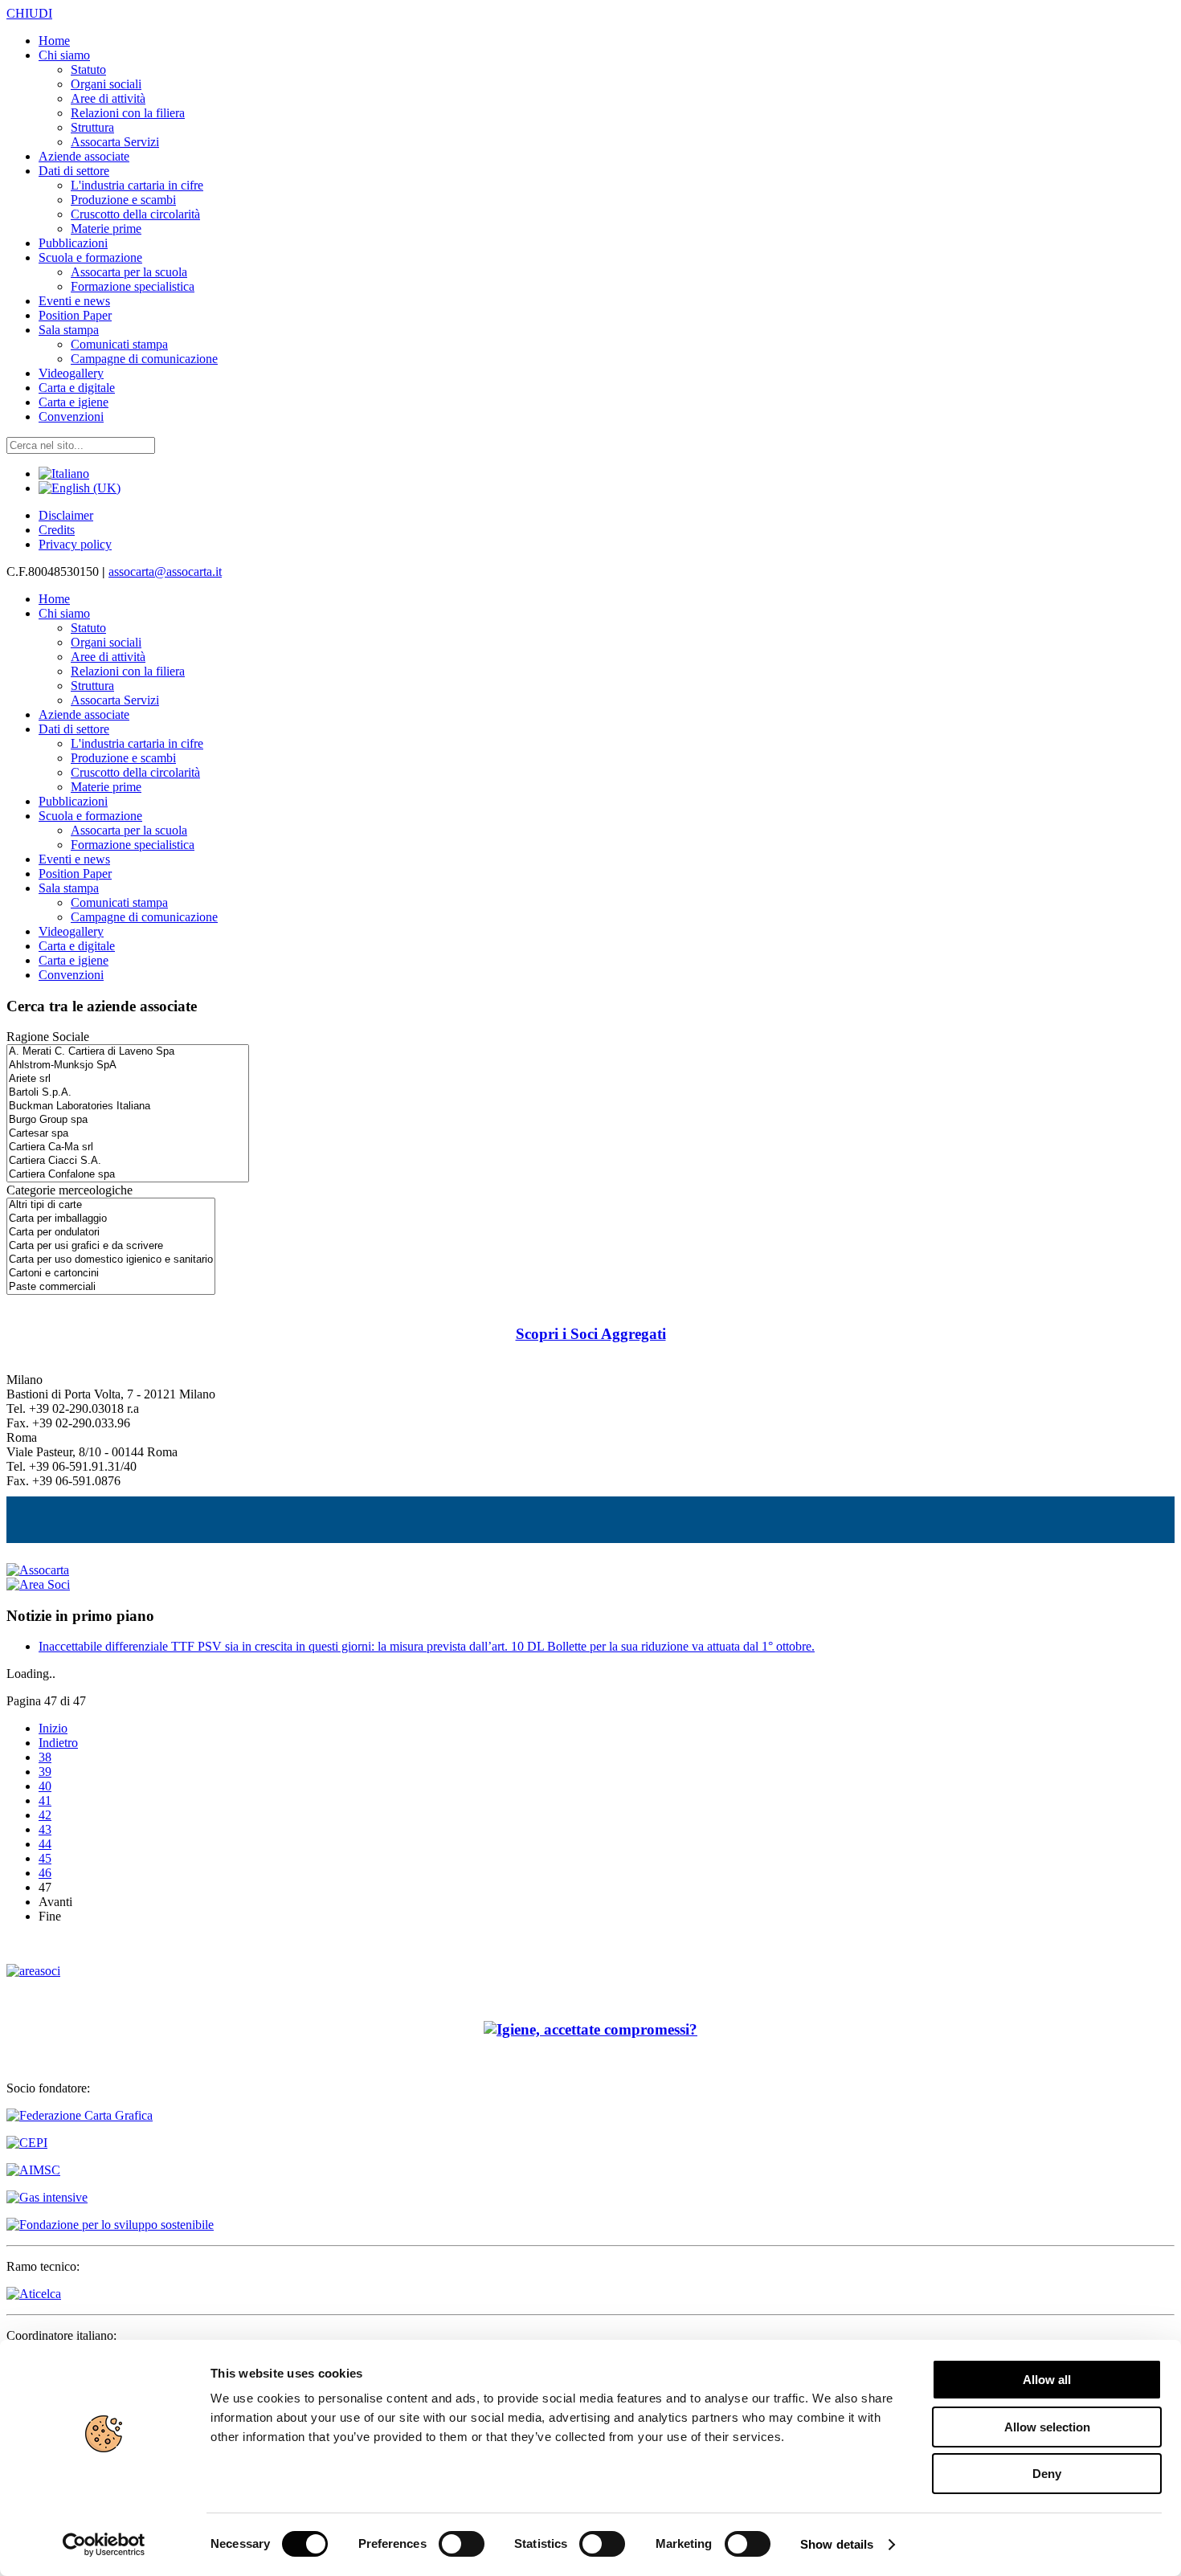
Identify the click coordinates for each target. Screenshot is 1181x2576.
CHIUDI (29, 13)
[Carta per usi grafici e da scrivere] (111, 1246)
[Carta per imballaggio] (111, 1219)
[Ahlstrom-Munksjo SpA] (128, 1066)
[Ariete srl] (128, 1079)
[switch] (462, 2544)
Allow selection (1047, 2427)
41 (45, 1800)
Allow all (1047, 2380)
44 (45, 1844)
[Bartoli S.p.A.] (128, 1093)
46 (45, 1873)
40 (45, 1786)
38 (45, 1757)
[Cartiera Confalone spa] (128, 1175)
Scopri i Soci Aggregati (591, 1334)
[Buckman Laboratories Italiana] (128, 1106)
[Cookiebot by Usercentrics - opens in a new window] (104, 2545)
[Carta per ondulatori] (111, 1233)
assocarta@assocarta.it (165, 572)
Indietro (58, 1743)
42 (45, 1815)
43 (45, 1829)
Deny (1047, 2474)
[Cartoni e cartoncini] (111, 1274)
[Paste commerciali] (111, 1287)
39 (45, 1772)
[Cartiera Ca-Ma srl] (128, 1147)
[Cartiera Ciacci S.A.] (128, 1161)
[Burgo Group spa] (128, 1120)
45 (45, 1858)
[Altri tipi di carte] (111, 1205)
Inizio (53, 1728)
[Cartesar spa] (128, 1134)
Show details (837, 2544)
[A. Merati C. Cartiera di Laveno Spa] (128, 1052)
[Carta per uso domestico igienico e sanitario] (111, 1260)
